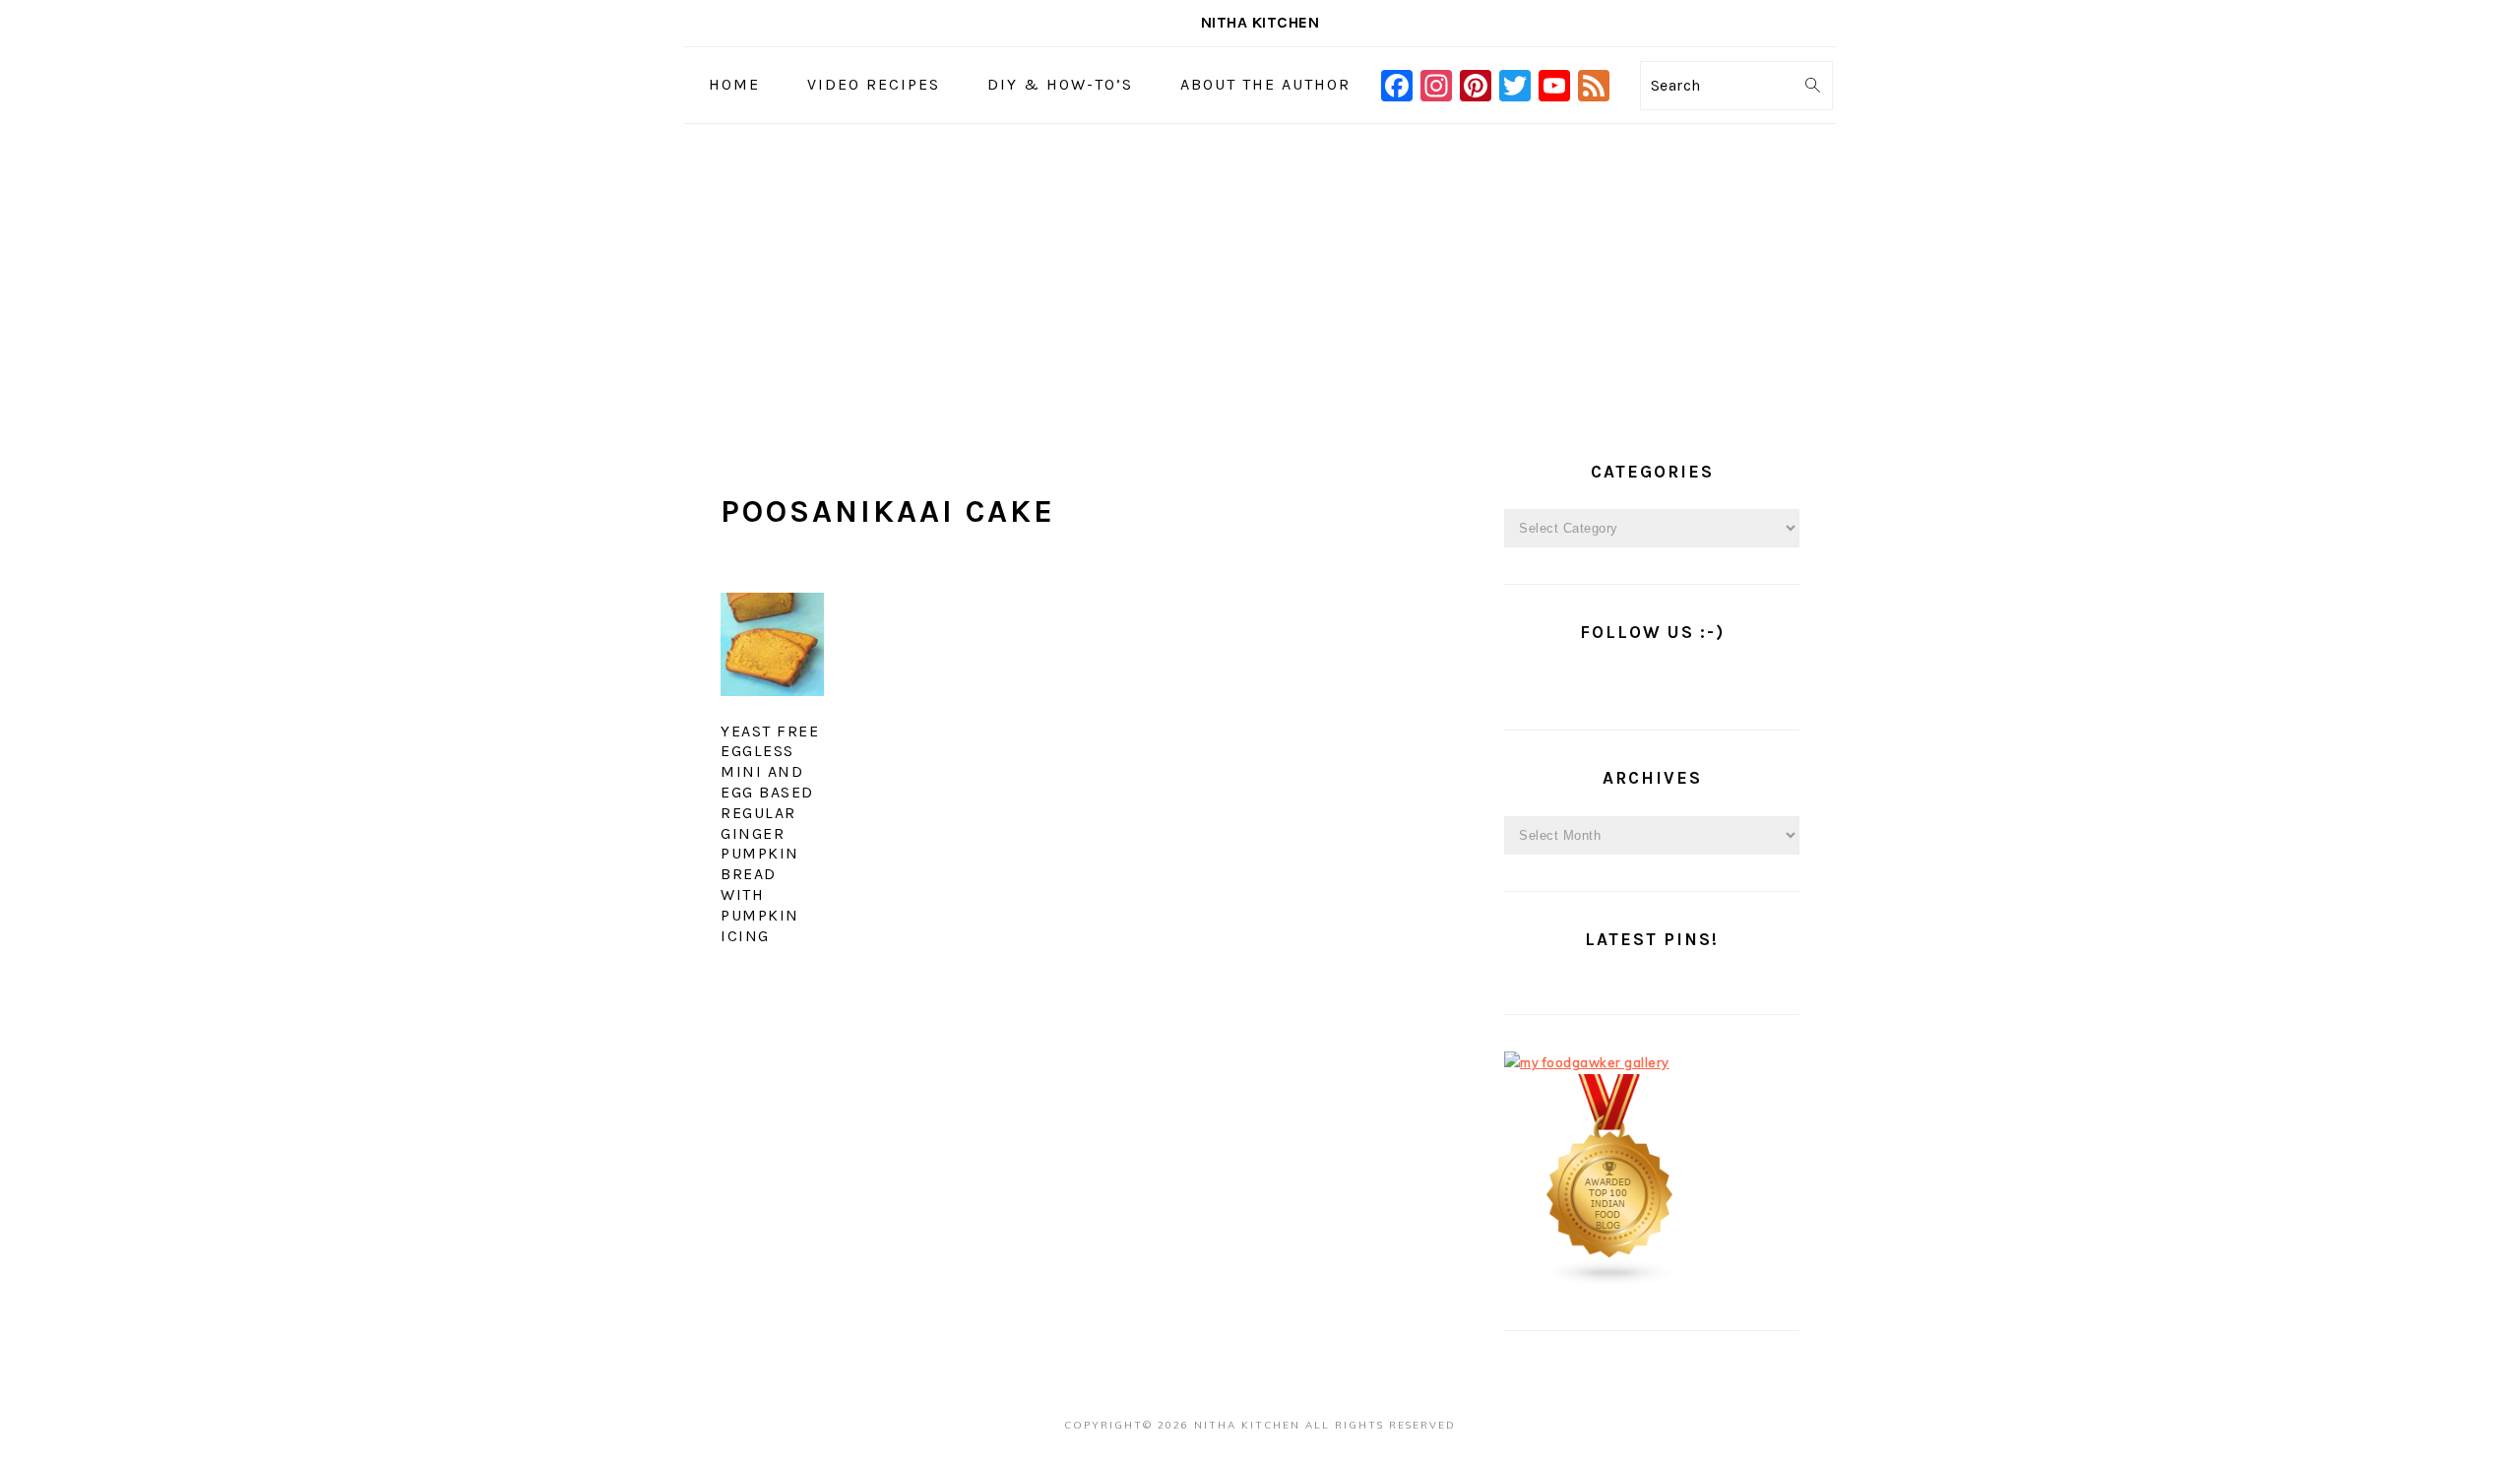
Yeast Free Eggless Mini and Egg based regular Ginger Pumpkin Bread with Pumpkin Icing (770, 833)
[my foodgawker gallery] (1587, 1062)
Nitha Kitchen (1260, 22)
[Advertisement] (1260, 272)
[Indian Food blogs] (1610, 1282)
